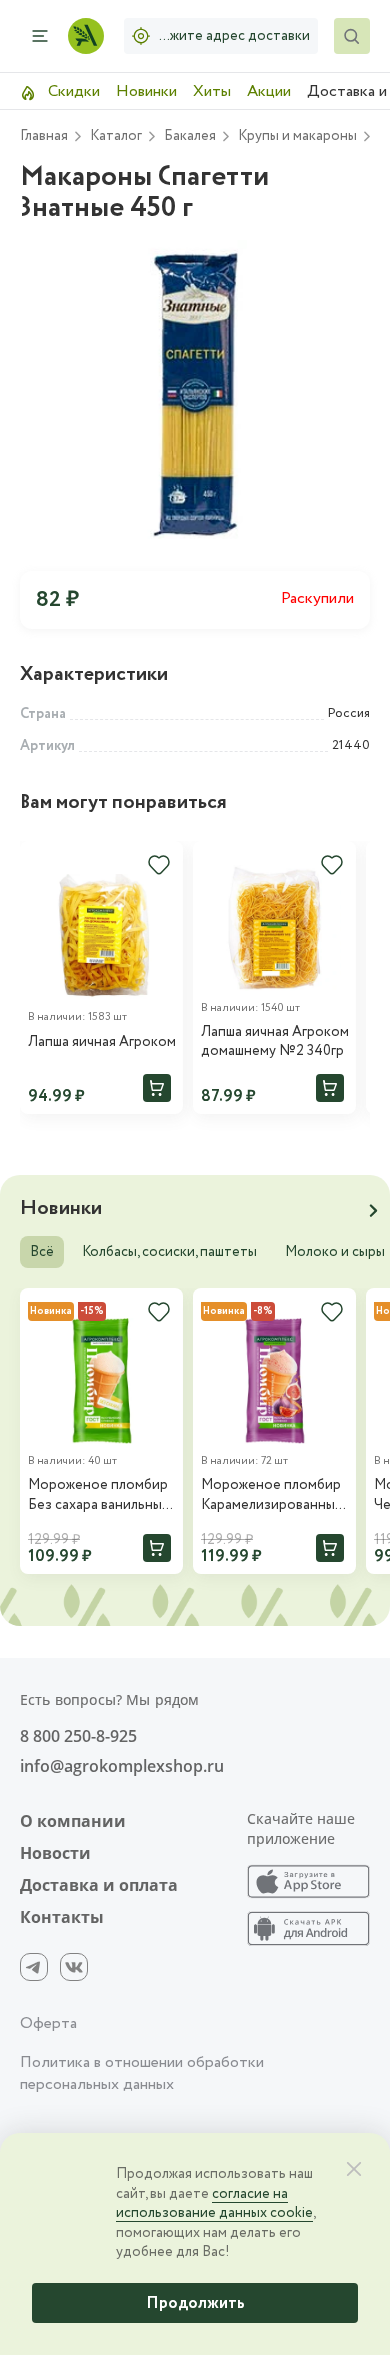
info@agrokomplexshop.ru (122, 1766)
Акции (269, 91)
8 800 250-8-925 (78, 1736)
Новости (55, 1853)
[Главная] (86, 36)
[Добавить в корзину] (157, 1088)
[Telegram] (34, 1967)
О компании (73, 1821)
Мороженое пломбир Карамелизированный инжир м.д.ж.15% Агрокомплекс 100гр (272, 1495)
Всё (42, 1252)
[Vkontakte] (74, 1967)
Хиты (212, 91)
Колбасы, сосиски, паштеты (169, 1252)
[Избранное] (159, 865)
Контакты (62, 1917)
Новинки (146, 91)
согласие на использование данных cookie (214, 2204)
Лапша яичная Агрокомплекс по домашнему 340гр (101, 1042)
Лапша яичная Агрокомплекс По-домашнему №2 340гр (274, 1042)
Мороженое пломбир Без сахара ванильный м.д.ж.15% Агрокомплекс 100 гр (99, 1495)
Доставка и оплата (99, 1885)
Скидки (72, 91)
